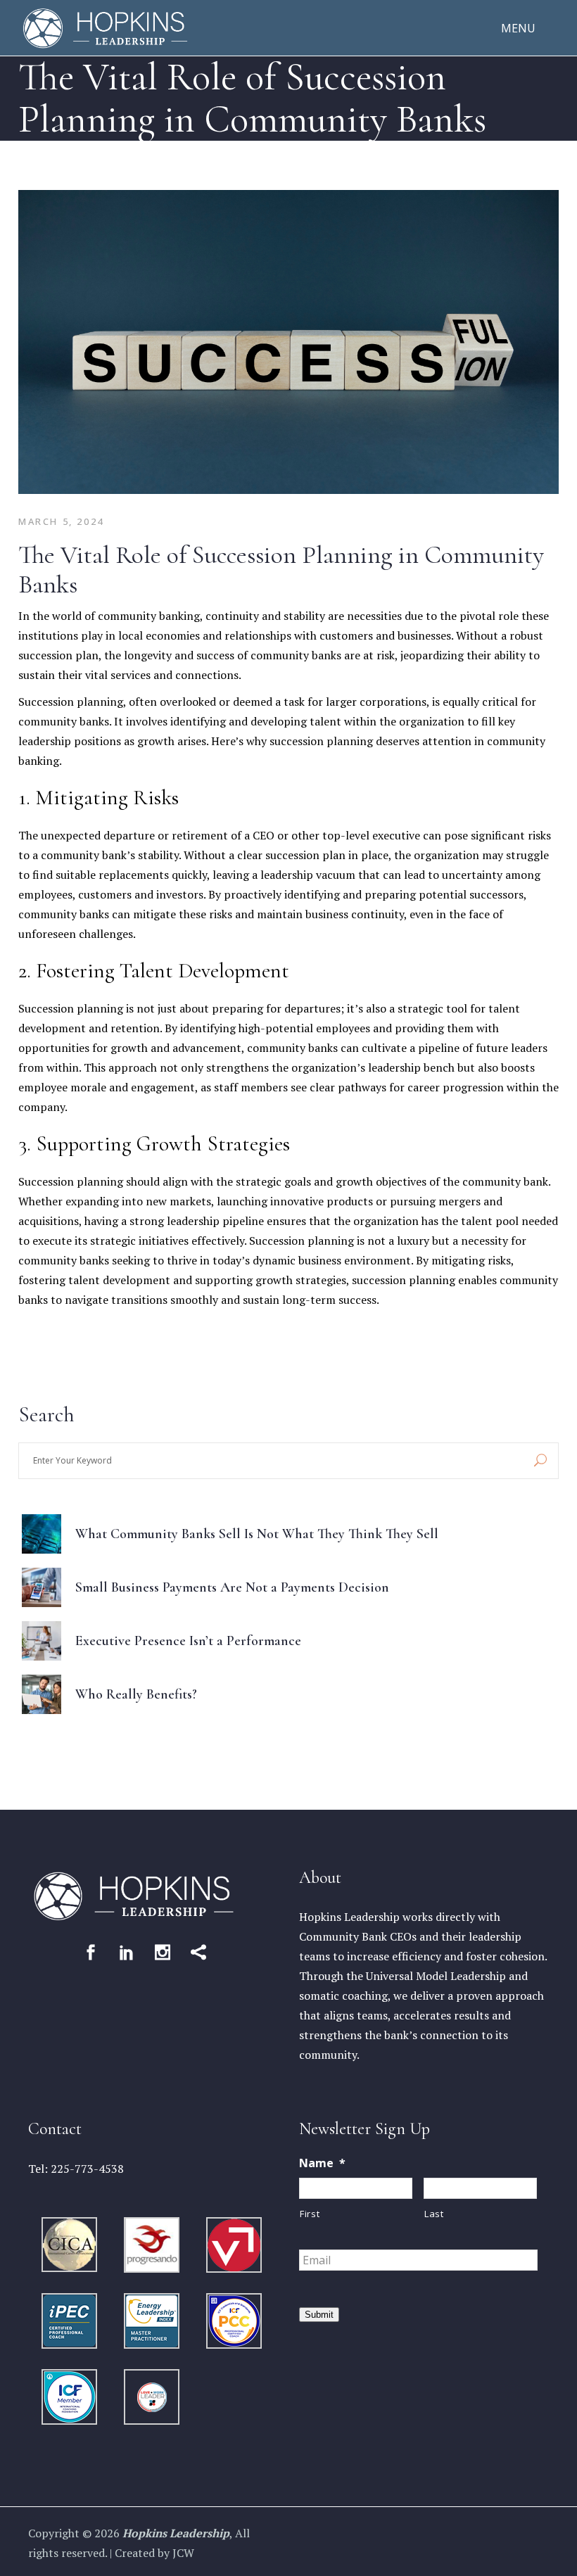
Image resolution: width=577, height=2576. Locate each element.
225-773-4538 (87, 2169)
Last (434, 2214)
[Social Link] (91, 1952)
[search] (540, 1461)
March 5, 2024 (61, 521)
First (310, 2214)
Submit (319, 2315)
